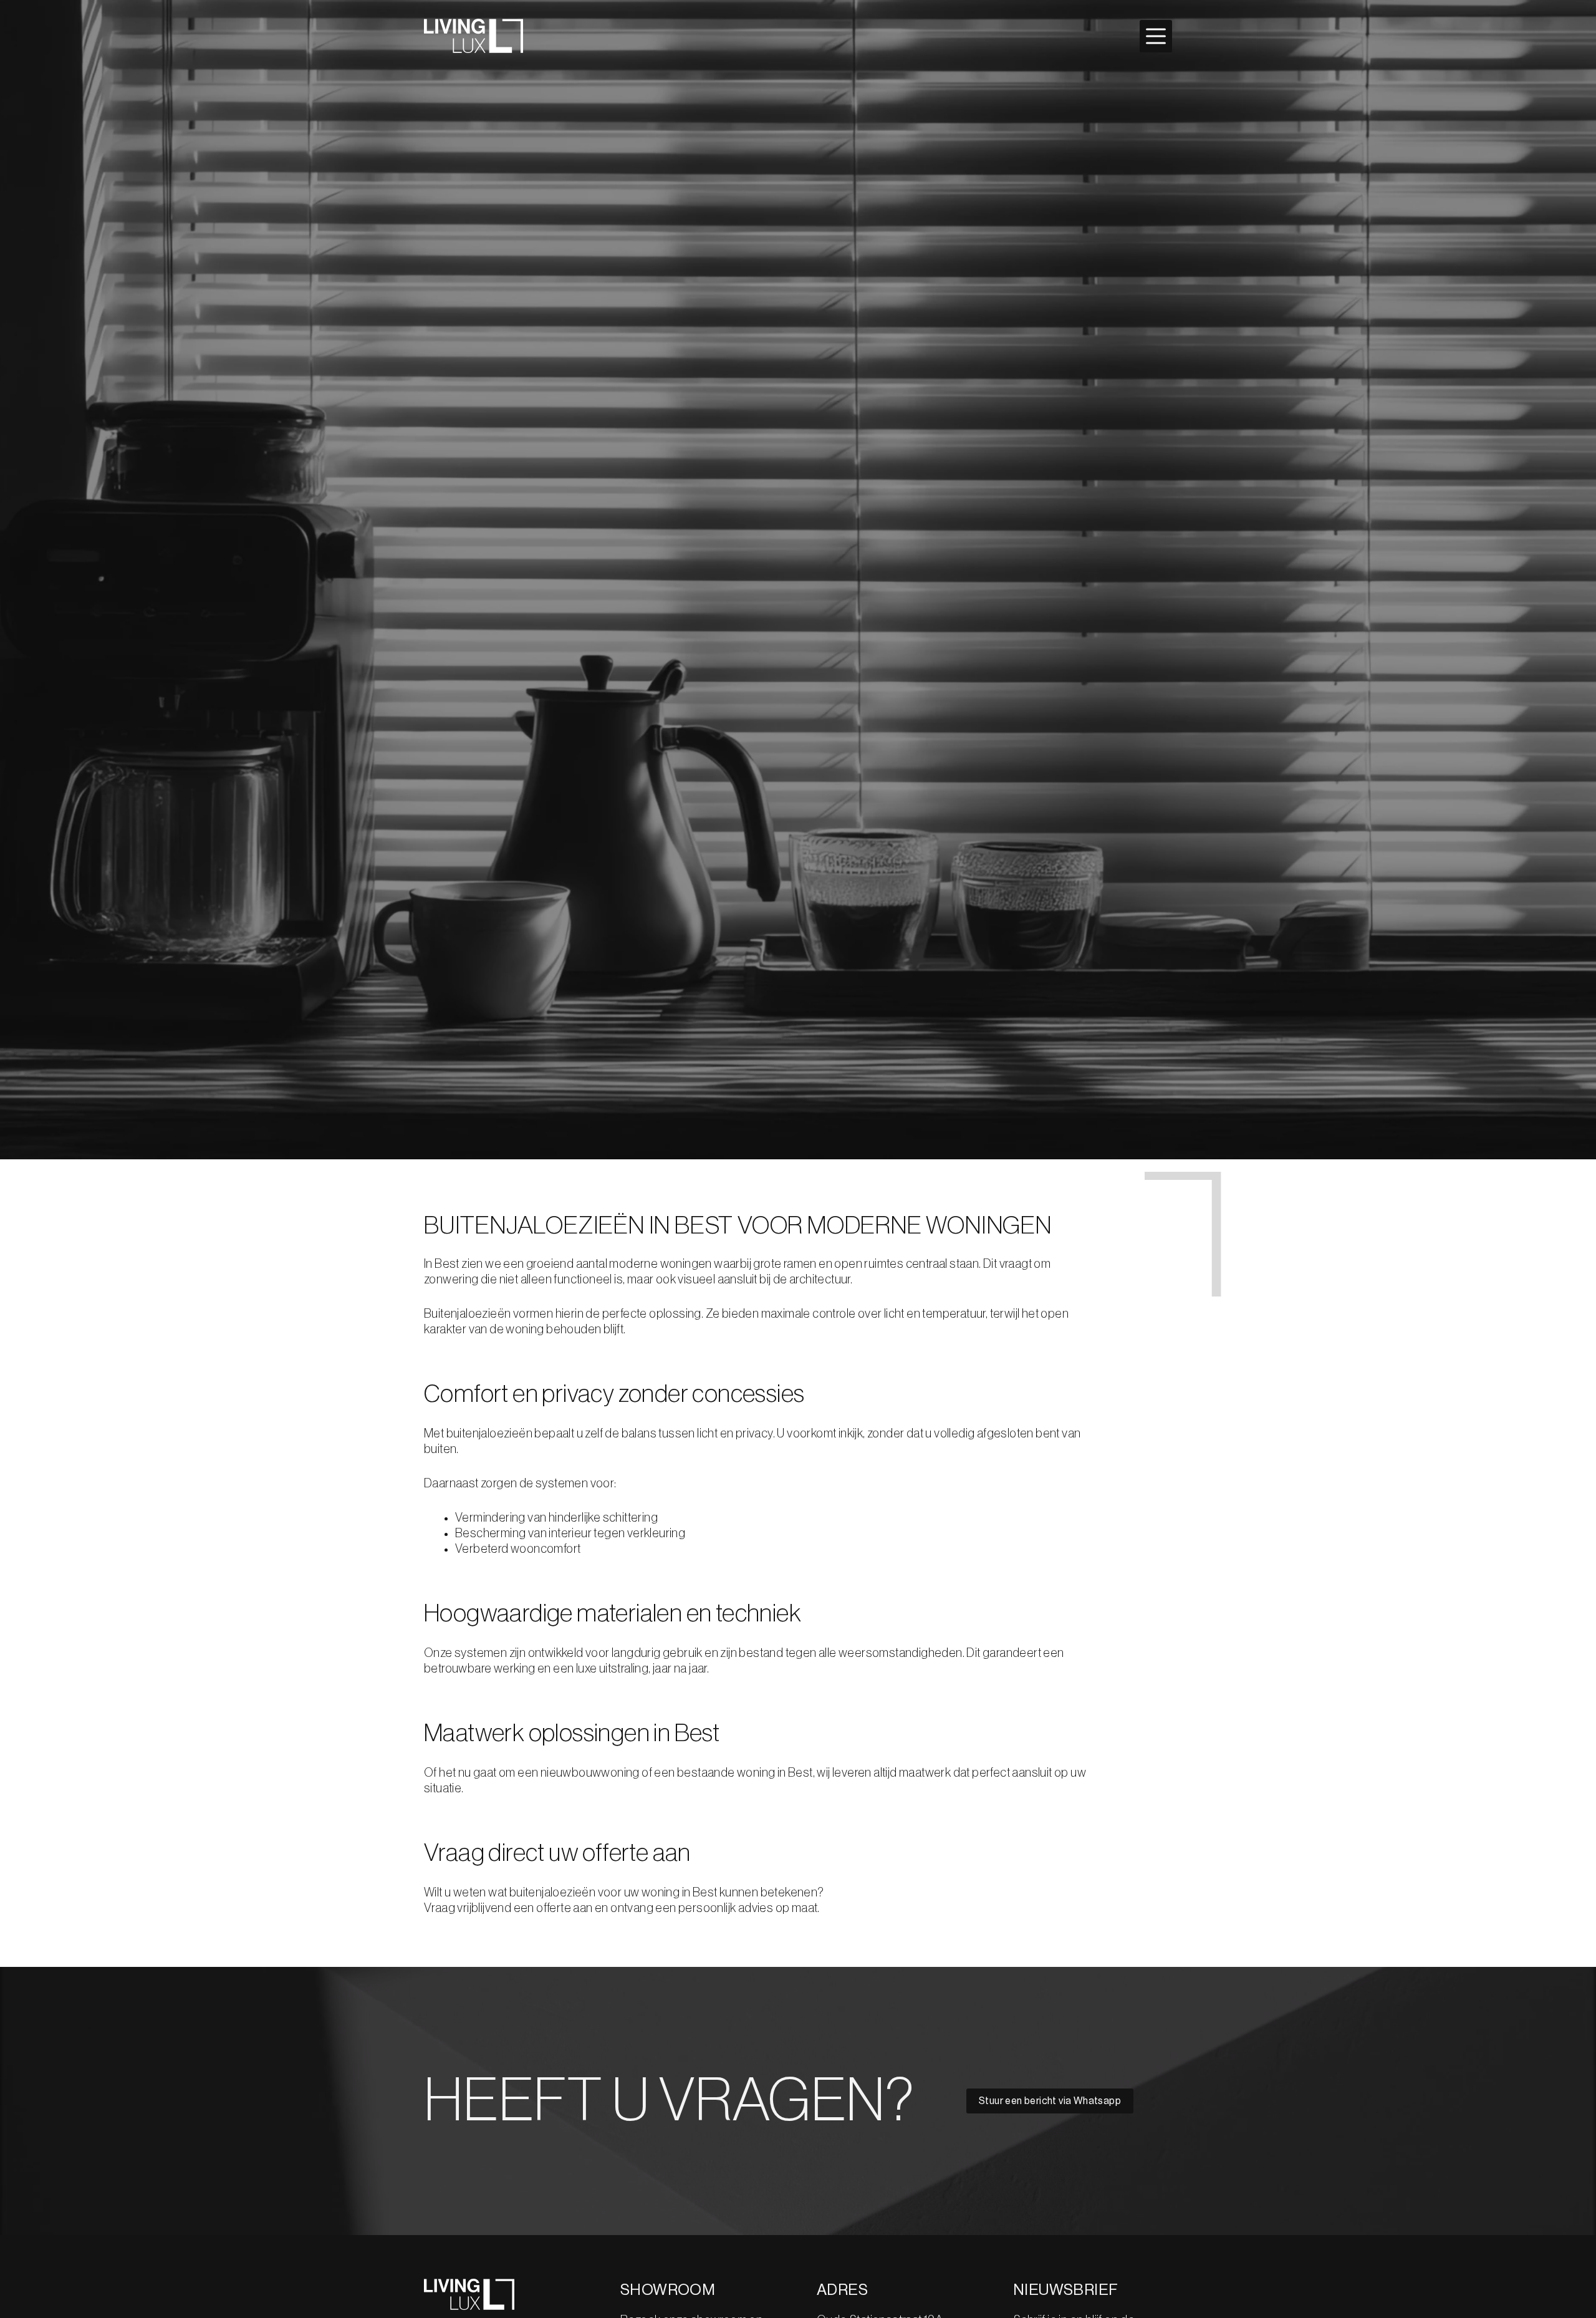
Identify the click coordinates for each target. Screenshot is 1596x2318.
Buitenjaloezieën (469, 1314)
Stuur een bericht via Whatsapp (1050, 2101)
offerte (555, 1908)
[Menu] (1156, 36)
